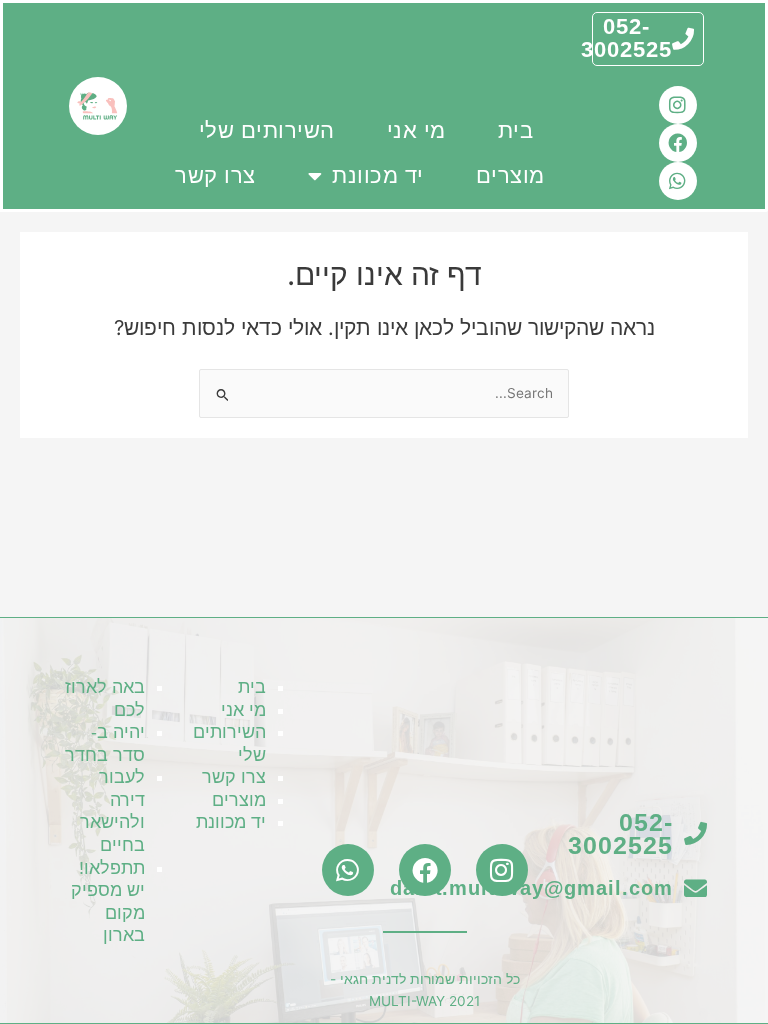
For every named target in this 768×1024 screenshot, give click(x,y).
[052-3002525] (683, 39)
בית (516, 130)
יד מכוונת (378, 175)
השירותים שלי (267, 130)
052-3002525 (626, 38)
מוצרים (510, 175)
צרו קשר (215, 175)
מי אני (416, 130)
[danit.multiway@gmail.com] (695, 888)
